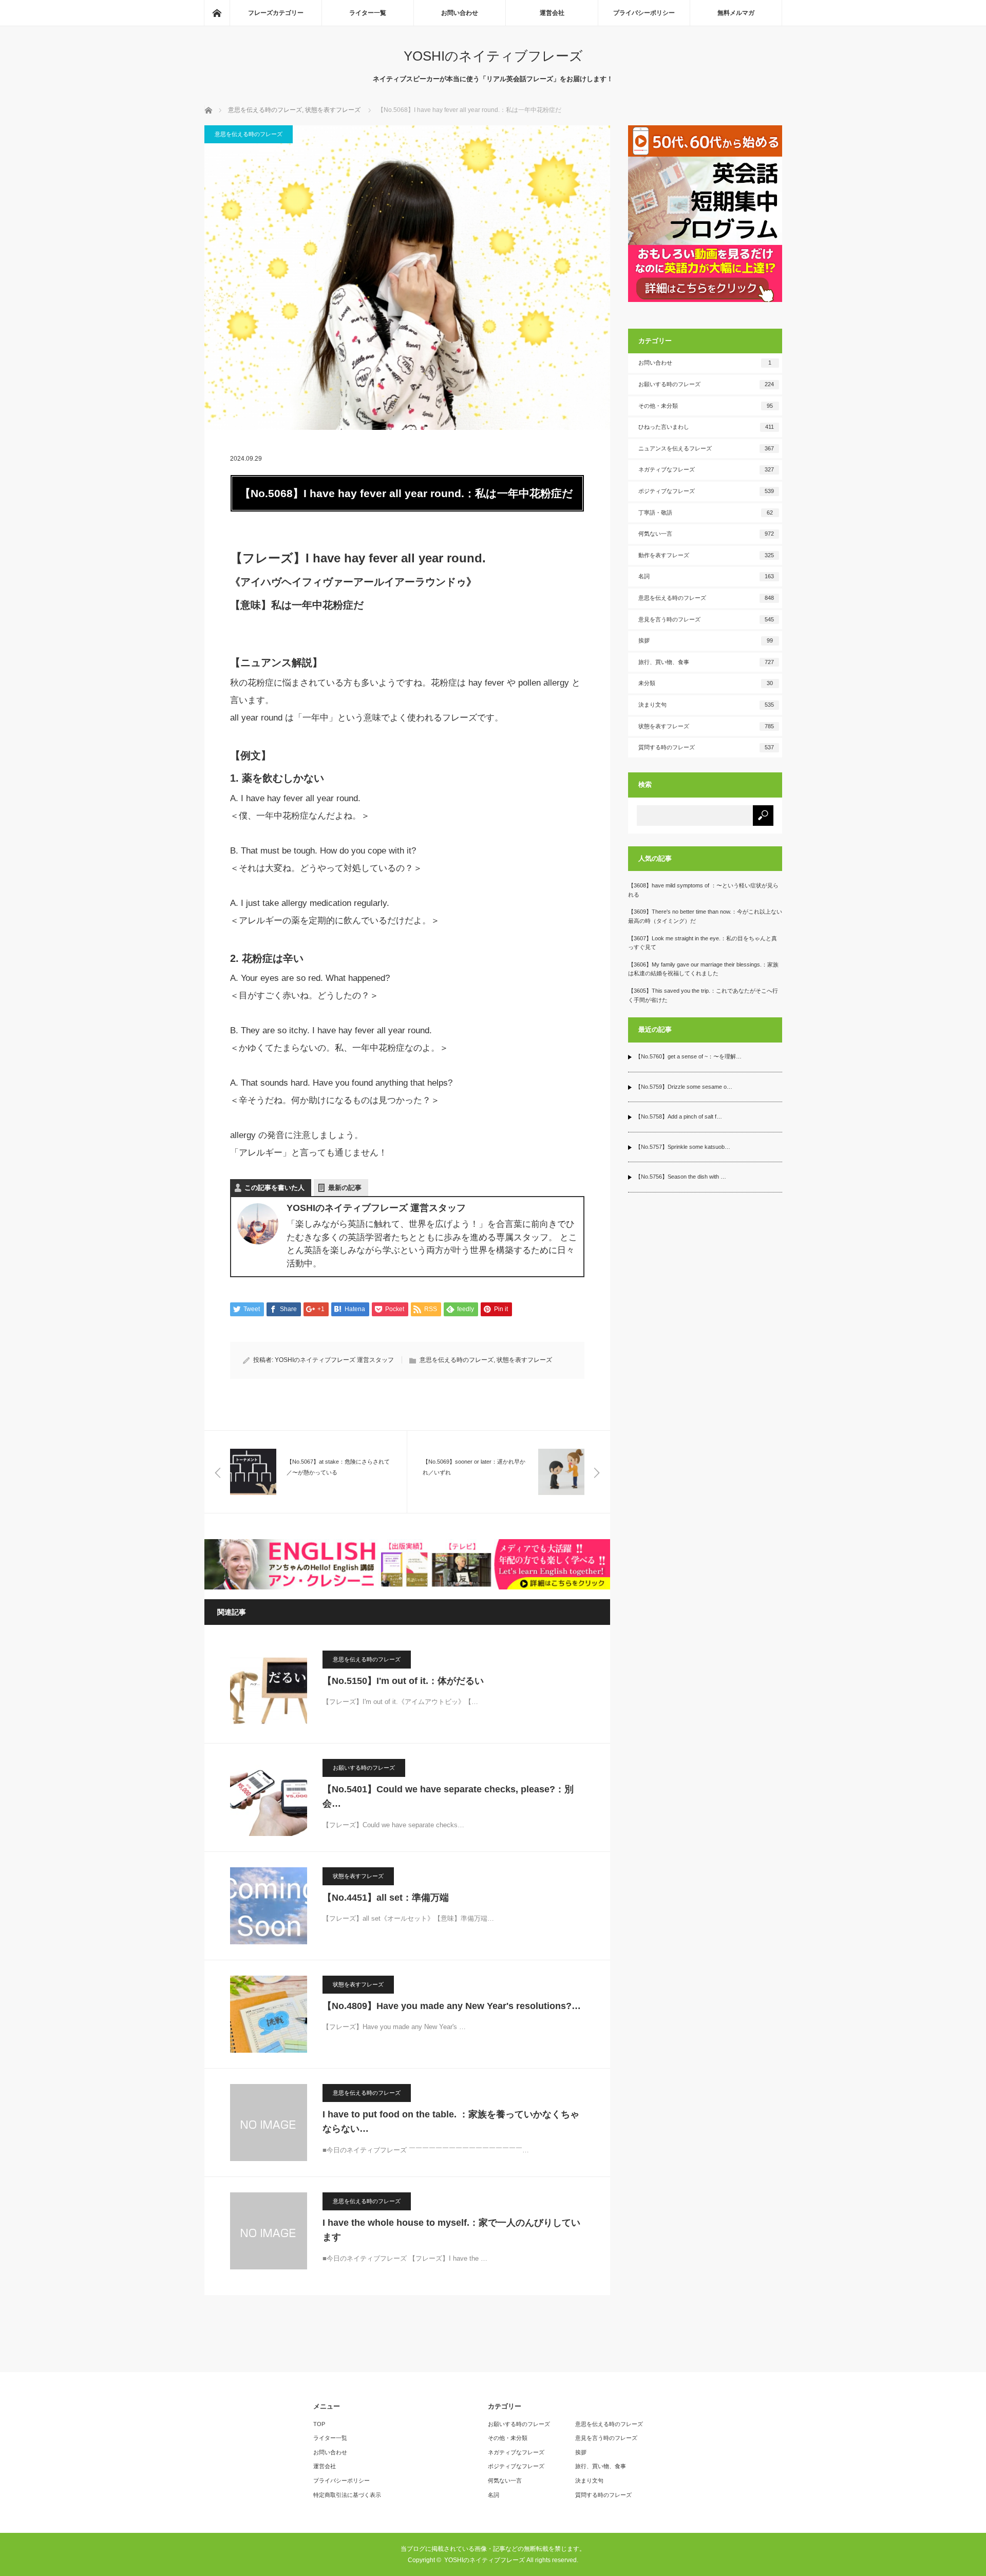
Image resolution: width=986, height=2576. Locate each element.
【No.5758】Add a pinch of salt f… (679, 1116)
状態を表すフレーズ (524, 1360)
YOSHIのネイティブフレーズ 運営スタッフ (334, 1360)
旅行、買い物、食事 (706, 662)
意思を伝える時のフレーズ (249, 134)
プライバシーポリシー (644, 13)
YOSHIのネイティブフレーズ (493, 56)
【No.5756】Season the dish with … (681, 1177)
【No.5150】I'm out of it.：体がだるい (403, 1681)
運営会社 (552, 13)
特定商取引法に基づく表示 (347, 2495)
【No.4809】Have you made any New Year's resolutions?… (452, 2006)
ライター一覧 (368, 13)
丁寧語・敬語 (706, 513)
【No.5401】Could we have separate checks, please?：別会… (448, 1797)
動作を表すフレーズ (706, 555)
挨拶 (706, 640)
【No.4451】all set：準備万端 (386, 1898)
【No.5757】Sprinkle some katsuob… (683, 1147)
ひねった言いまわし (706, 427)
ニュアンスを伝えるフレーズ (706, 448)
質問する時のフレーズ (706, 747)
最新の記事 (345, 1188)
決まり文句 (706, 705)
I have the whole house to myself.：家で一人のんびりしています (451, 2230)
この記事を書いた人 (274, 1188)
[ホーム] (217, 13)
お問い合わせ (460, 13)
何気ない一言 (706, 534)
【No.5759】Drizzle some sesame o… (684, 1087)
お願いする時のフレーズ (364, 1768)
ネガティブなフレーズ (706, 469)
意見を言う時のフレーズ (706, 619)
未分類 (706, 683)
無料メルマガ (736, 13)
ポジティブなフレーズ (706, 491)
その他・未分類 (706, 406)
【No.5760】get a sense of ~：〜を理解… (688, 1056)
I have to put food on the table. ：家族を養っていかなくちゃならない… (451, 2122)
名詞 (706, 576)
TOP (319, 2424)
